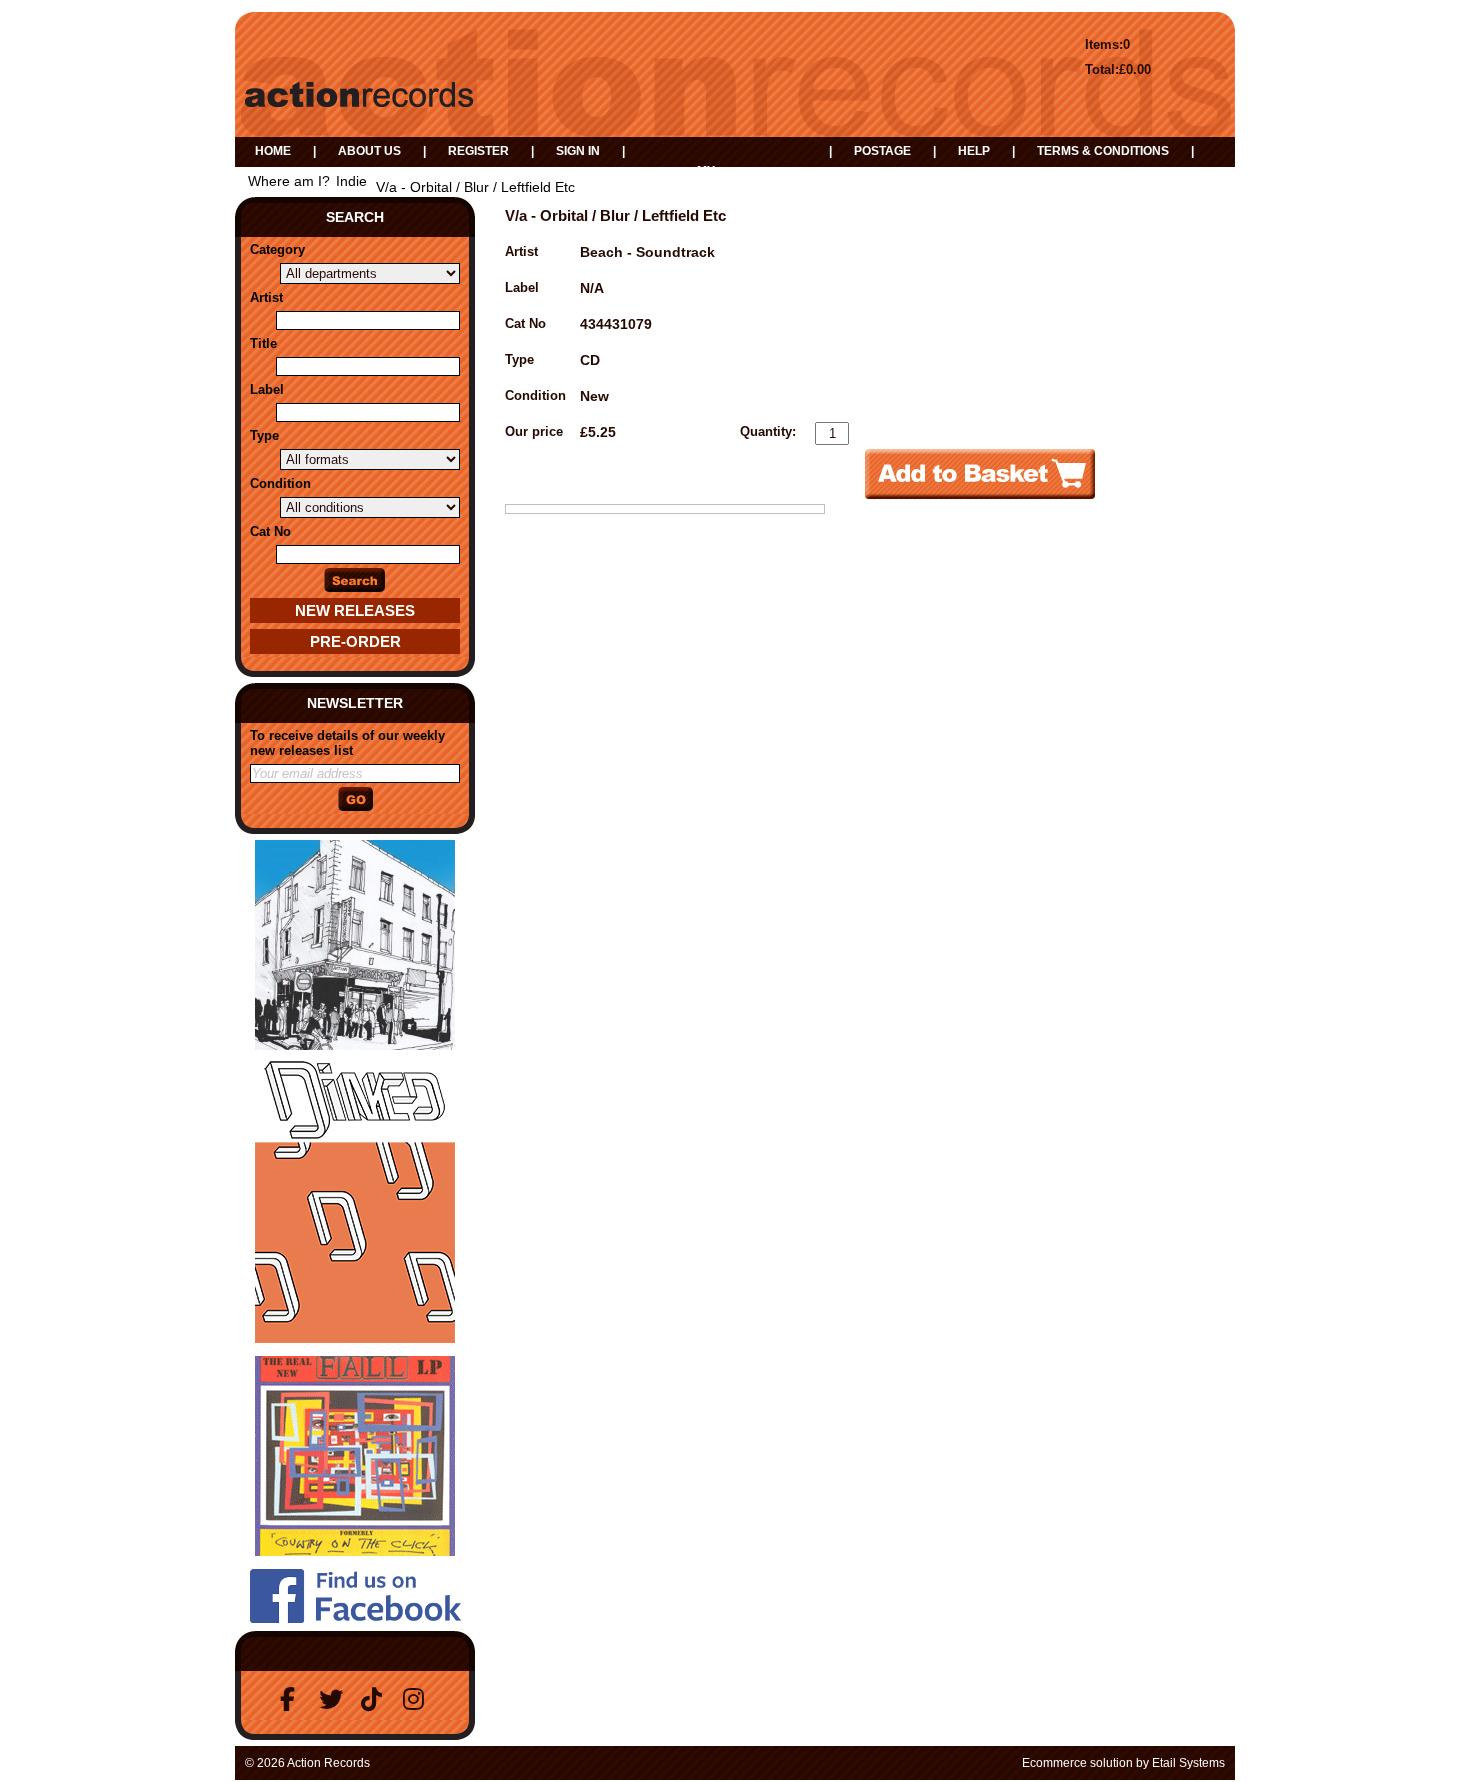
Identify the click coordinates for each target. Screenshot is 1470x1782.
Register (478, 151)
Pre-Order (355, 641)
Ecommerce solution (1077, 1763)
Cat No (270, 531)
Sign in (578, 151)
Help (974, 151)
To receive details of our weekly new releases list (347, 743)
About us (369, 151)
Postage (882, 151)
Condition (280, 483)
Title (263, 343)
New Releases (355, 610)
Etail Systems (1188, 1763)
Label (267, 389)
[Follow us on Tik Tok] (376, 1699)
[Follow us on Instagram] (418, 1699)
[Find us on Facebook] (292, 1699)
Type (264, 435)
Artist (266, 297)
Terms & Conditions (1103, 151)
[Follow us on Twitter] (334, 1699)
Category (277, 249)
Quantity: (768, 431)
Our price (534, 431)
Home (273, 151)
